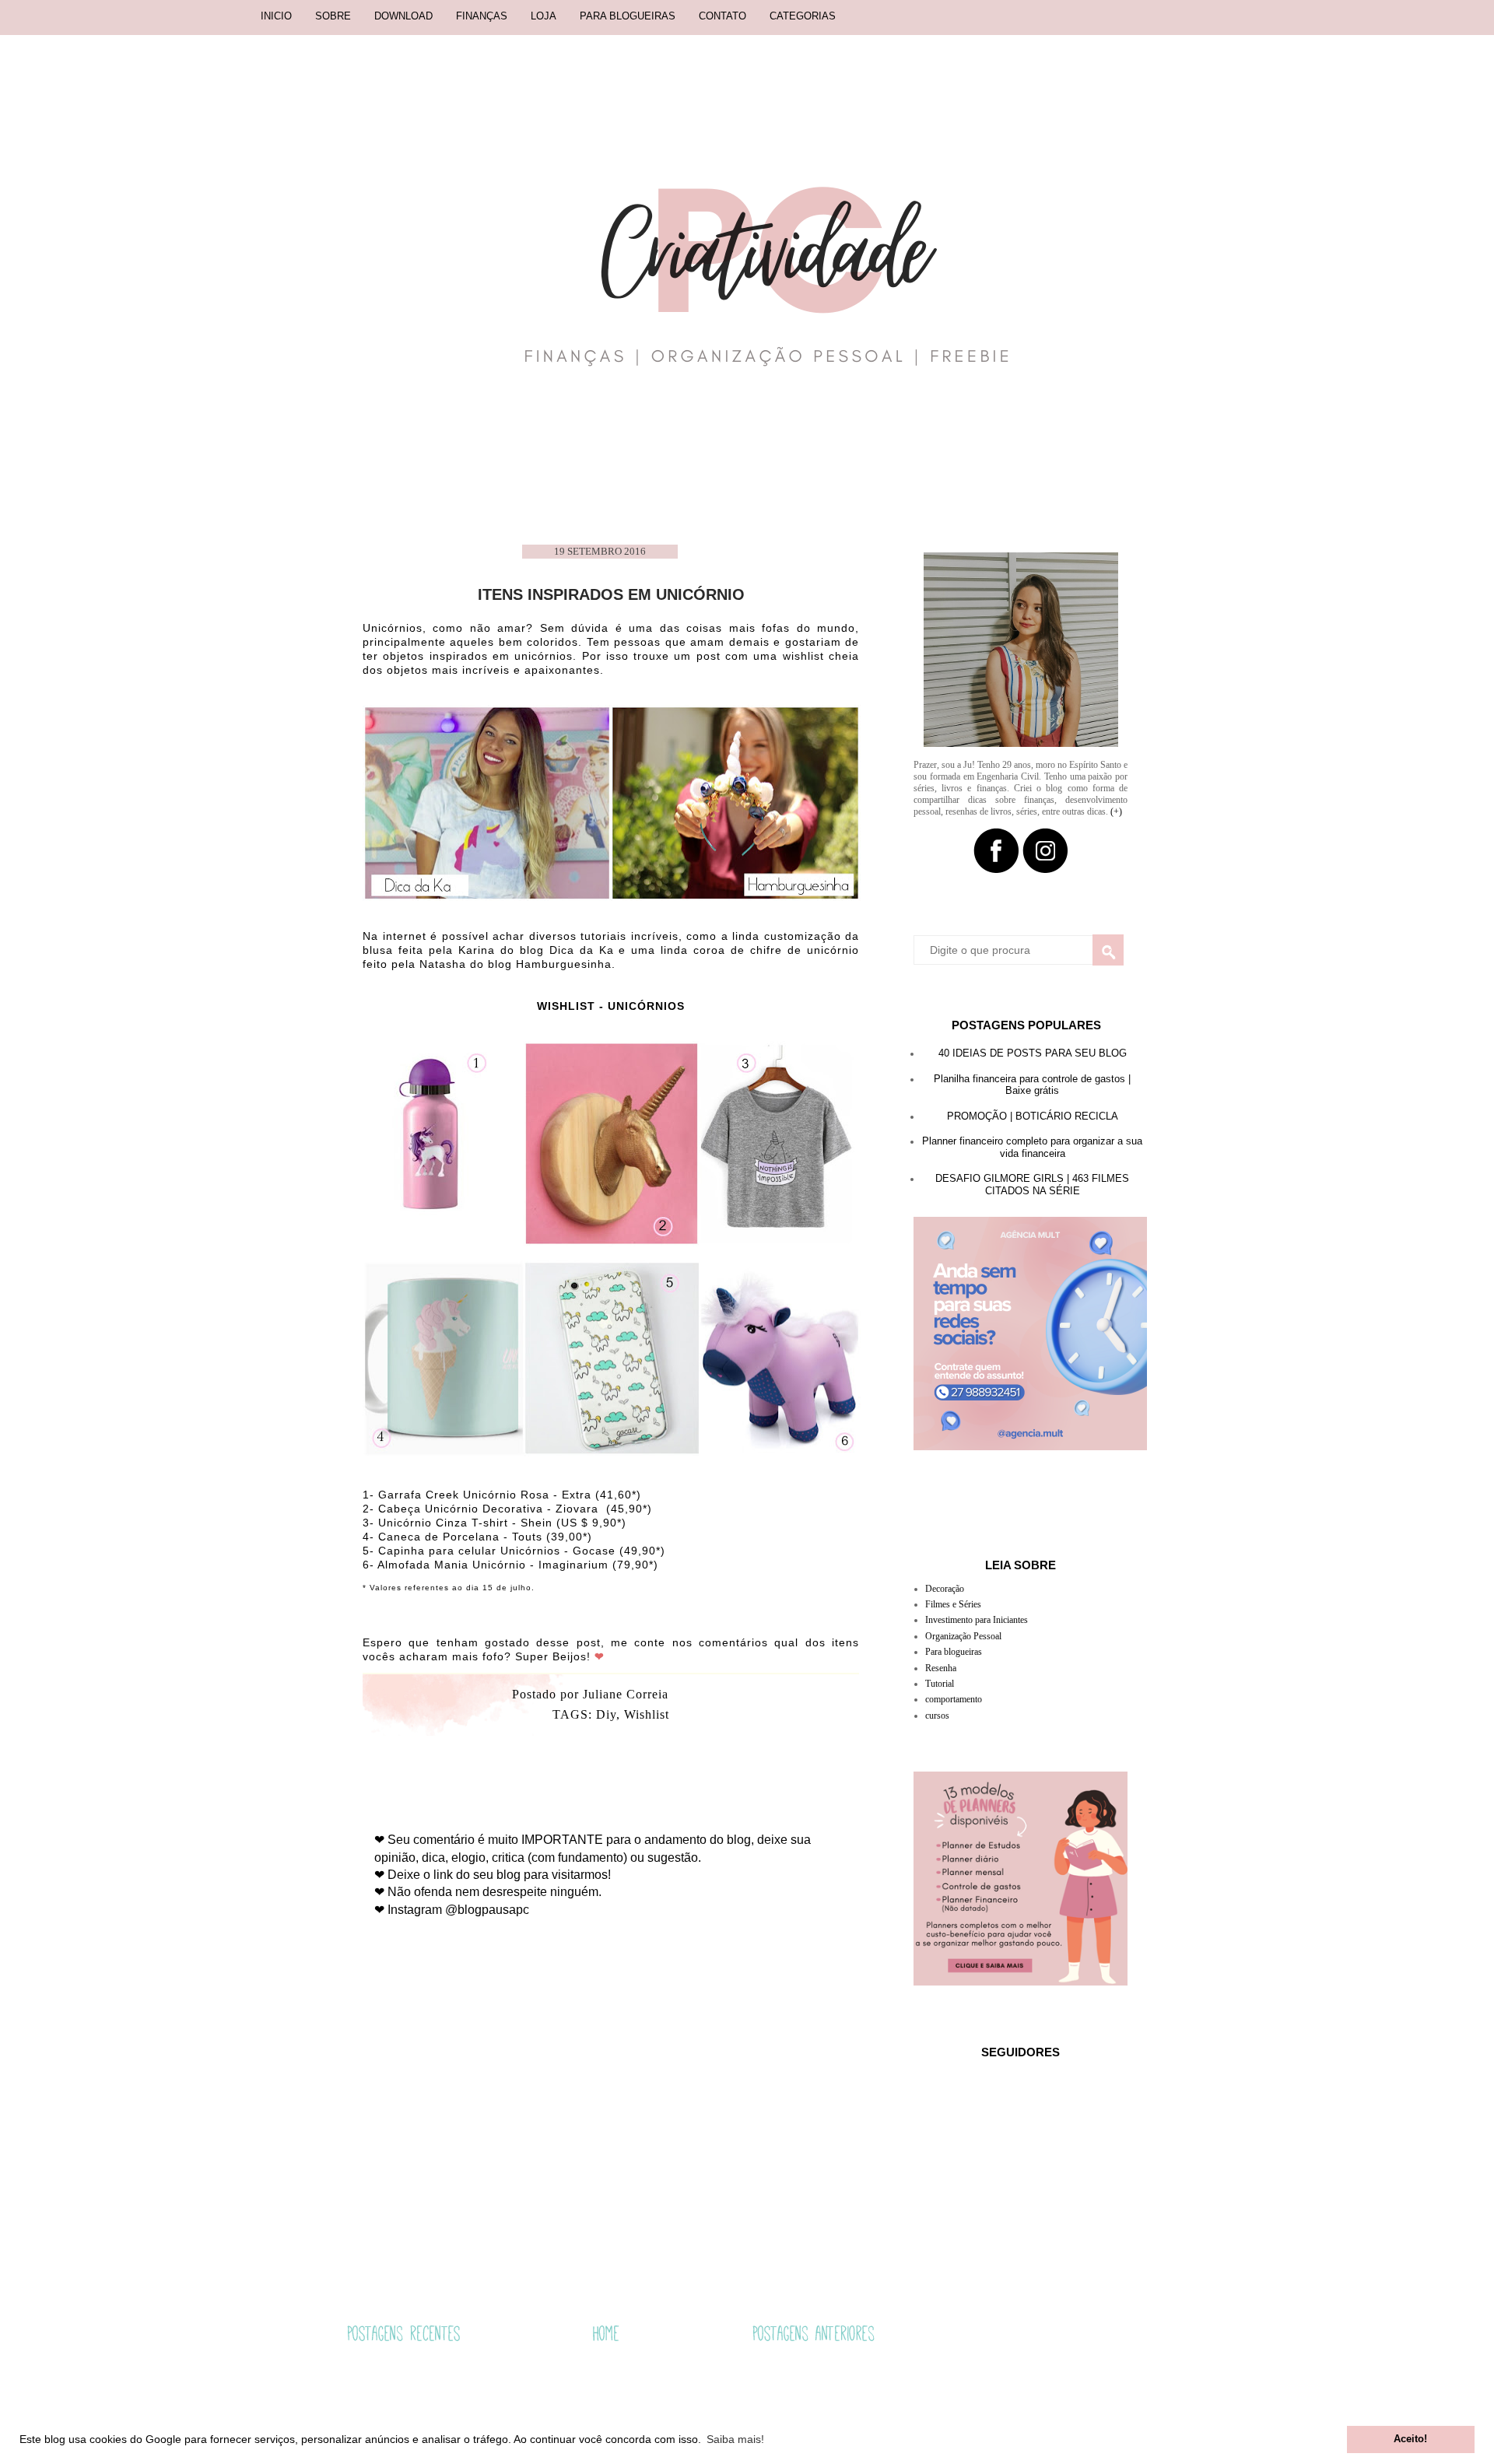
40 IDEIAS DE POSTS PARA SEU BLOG (1033, 1053)
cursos (937, 1716)
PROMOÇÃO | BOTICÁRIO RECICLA (1033, 1116)
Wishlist (647, 1714)
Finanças (482, 16)
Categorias (803, 16)
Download (403, 16)
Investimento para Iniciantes (977, 1620)
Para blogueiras (954, 1652)
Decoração (945, 1589)
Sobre (333, 16)
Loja (544, 16)
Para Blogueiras (628, 16)
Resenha (941, 1668)
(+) (1116, 811)
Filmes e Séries (953, 1604)
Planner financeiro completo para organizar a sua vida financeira (1032, 1147)
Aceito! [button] (1410, 2439)
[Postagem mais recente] (403, 2335)
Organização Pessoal (963, 1636)
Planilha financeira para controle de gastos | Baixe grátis (1032, 1085)
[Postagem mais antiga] (814, 2335)
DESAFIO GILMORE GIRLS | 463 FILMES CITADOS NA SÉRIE (1032, 1185)
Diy (606, 1714)
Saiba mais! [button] (735, 2439)
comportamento (954, 1699)
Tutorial (940, 1684)
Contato (722, 16)
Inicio (276, 16)
